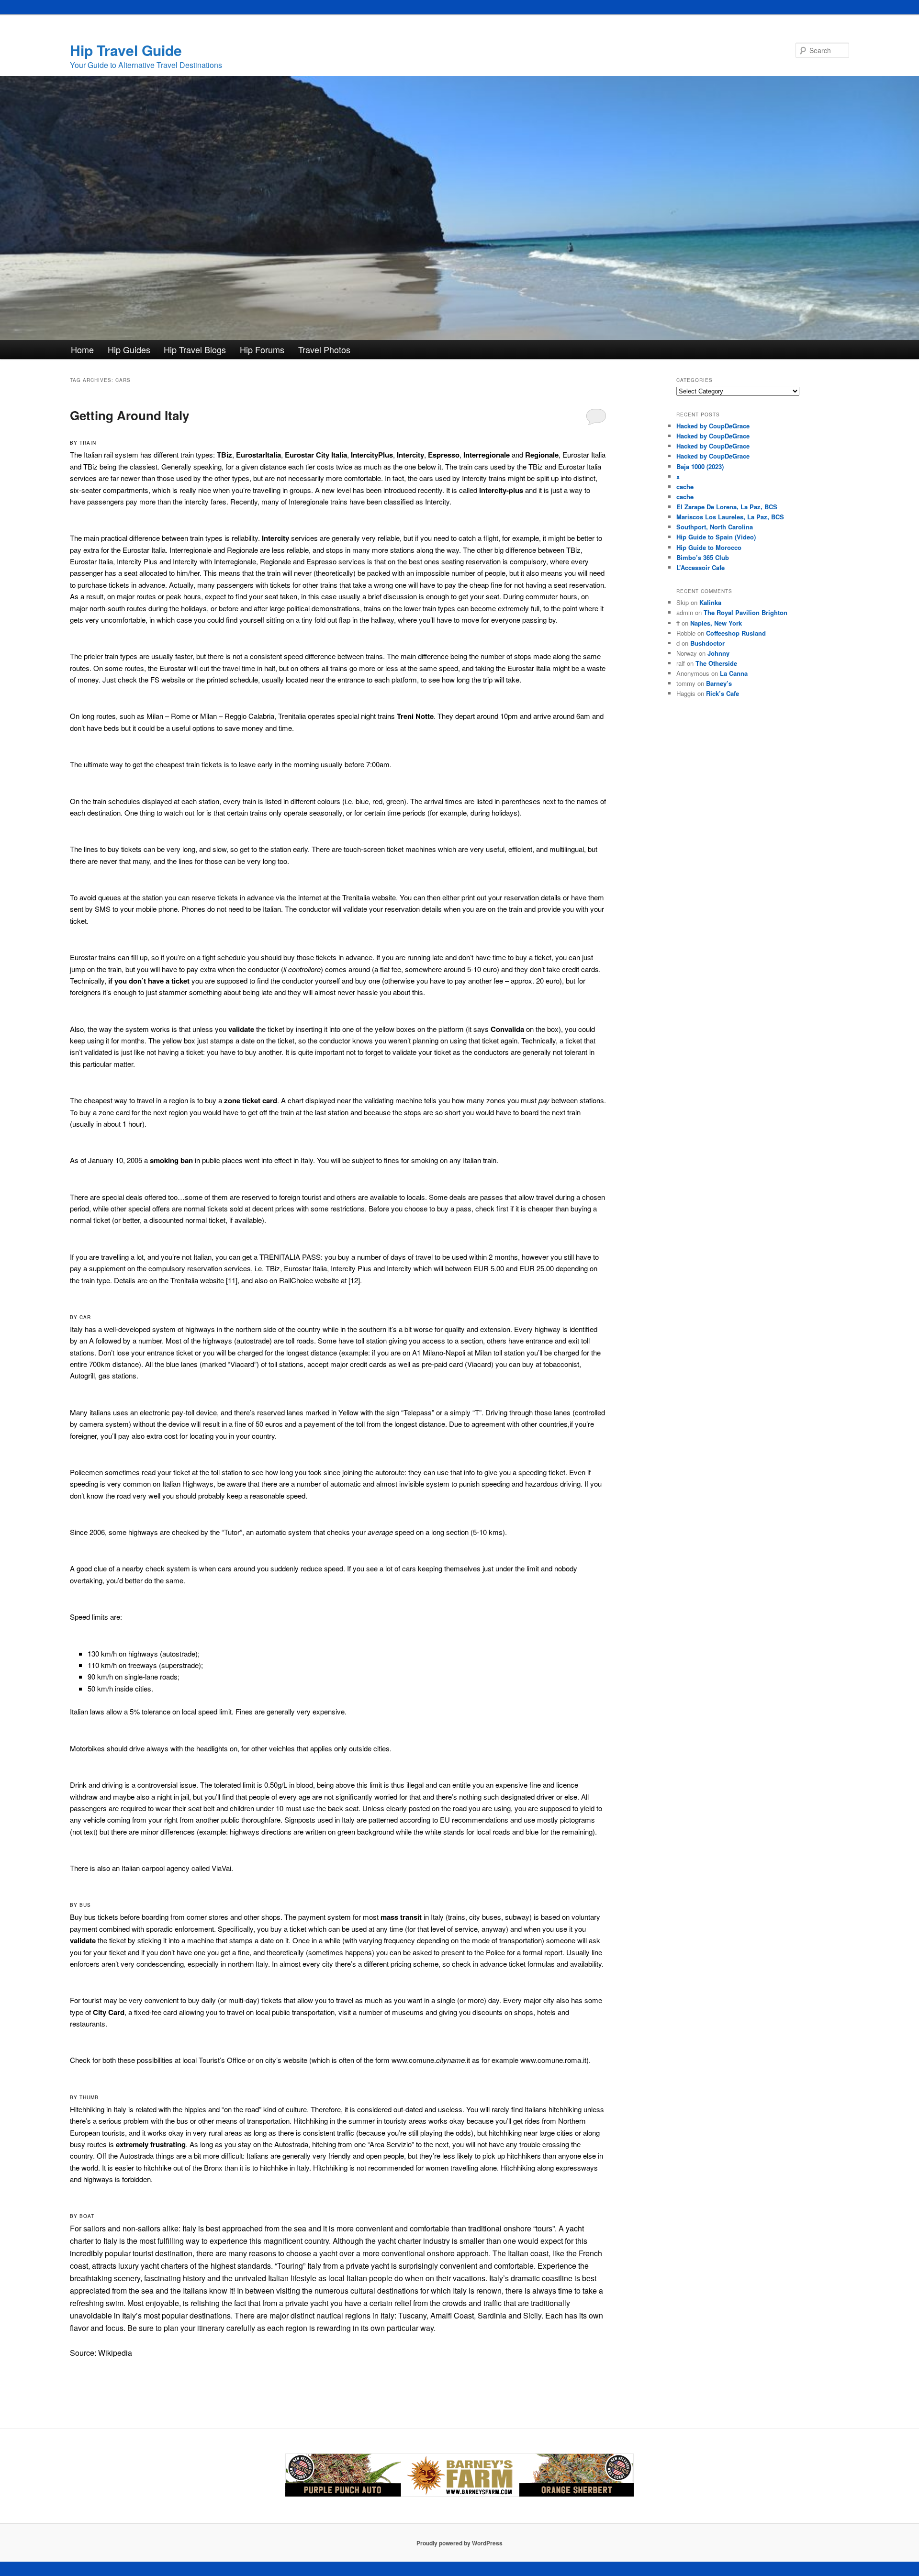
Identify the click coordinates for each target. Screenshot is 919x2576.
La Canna (734, 673)
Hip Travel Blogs (195, 349)
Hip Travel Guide (126, 50)
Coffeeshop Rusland (736, 633)
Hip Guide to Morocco (709, 547)
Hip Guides (129, 349)
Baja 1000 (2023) (700, 466)
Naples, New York (716, 623)
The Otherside (716, 663)
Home (82, 349)
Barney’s (719, 683)
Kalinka (710, 602)
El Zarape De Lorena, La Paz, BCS (727, 507)
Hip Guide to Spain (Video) (716, 537)
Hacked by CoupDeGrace (713, 426)
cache (685, 487)
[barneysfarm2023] (459, 2494)
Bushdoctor (707, 643)
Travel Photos (324, 349)
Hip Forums (262, 349)
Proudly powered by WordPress (459, 2543)
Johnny (718, 653)
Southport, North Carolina (715, 527)
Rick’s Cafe (723, 693)
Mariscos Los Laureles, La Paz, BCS (730, 517)
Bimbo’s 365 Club (703, 557)
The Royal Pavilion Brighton (745, 612)
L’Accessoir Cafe (700, 567)
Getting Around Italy (129, 415)
